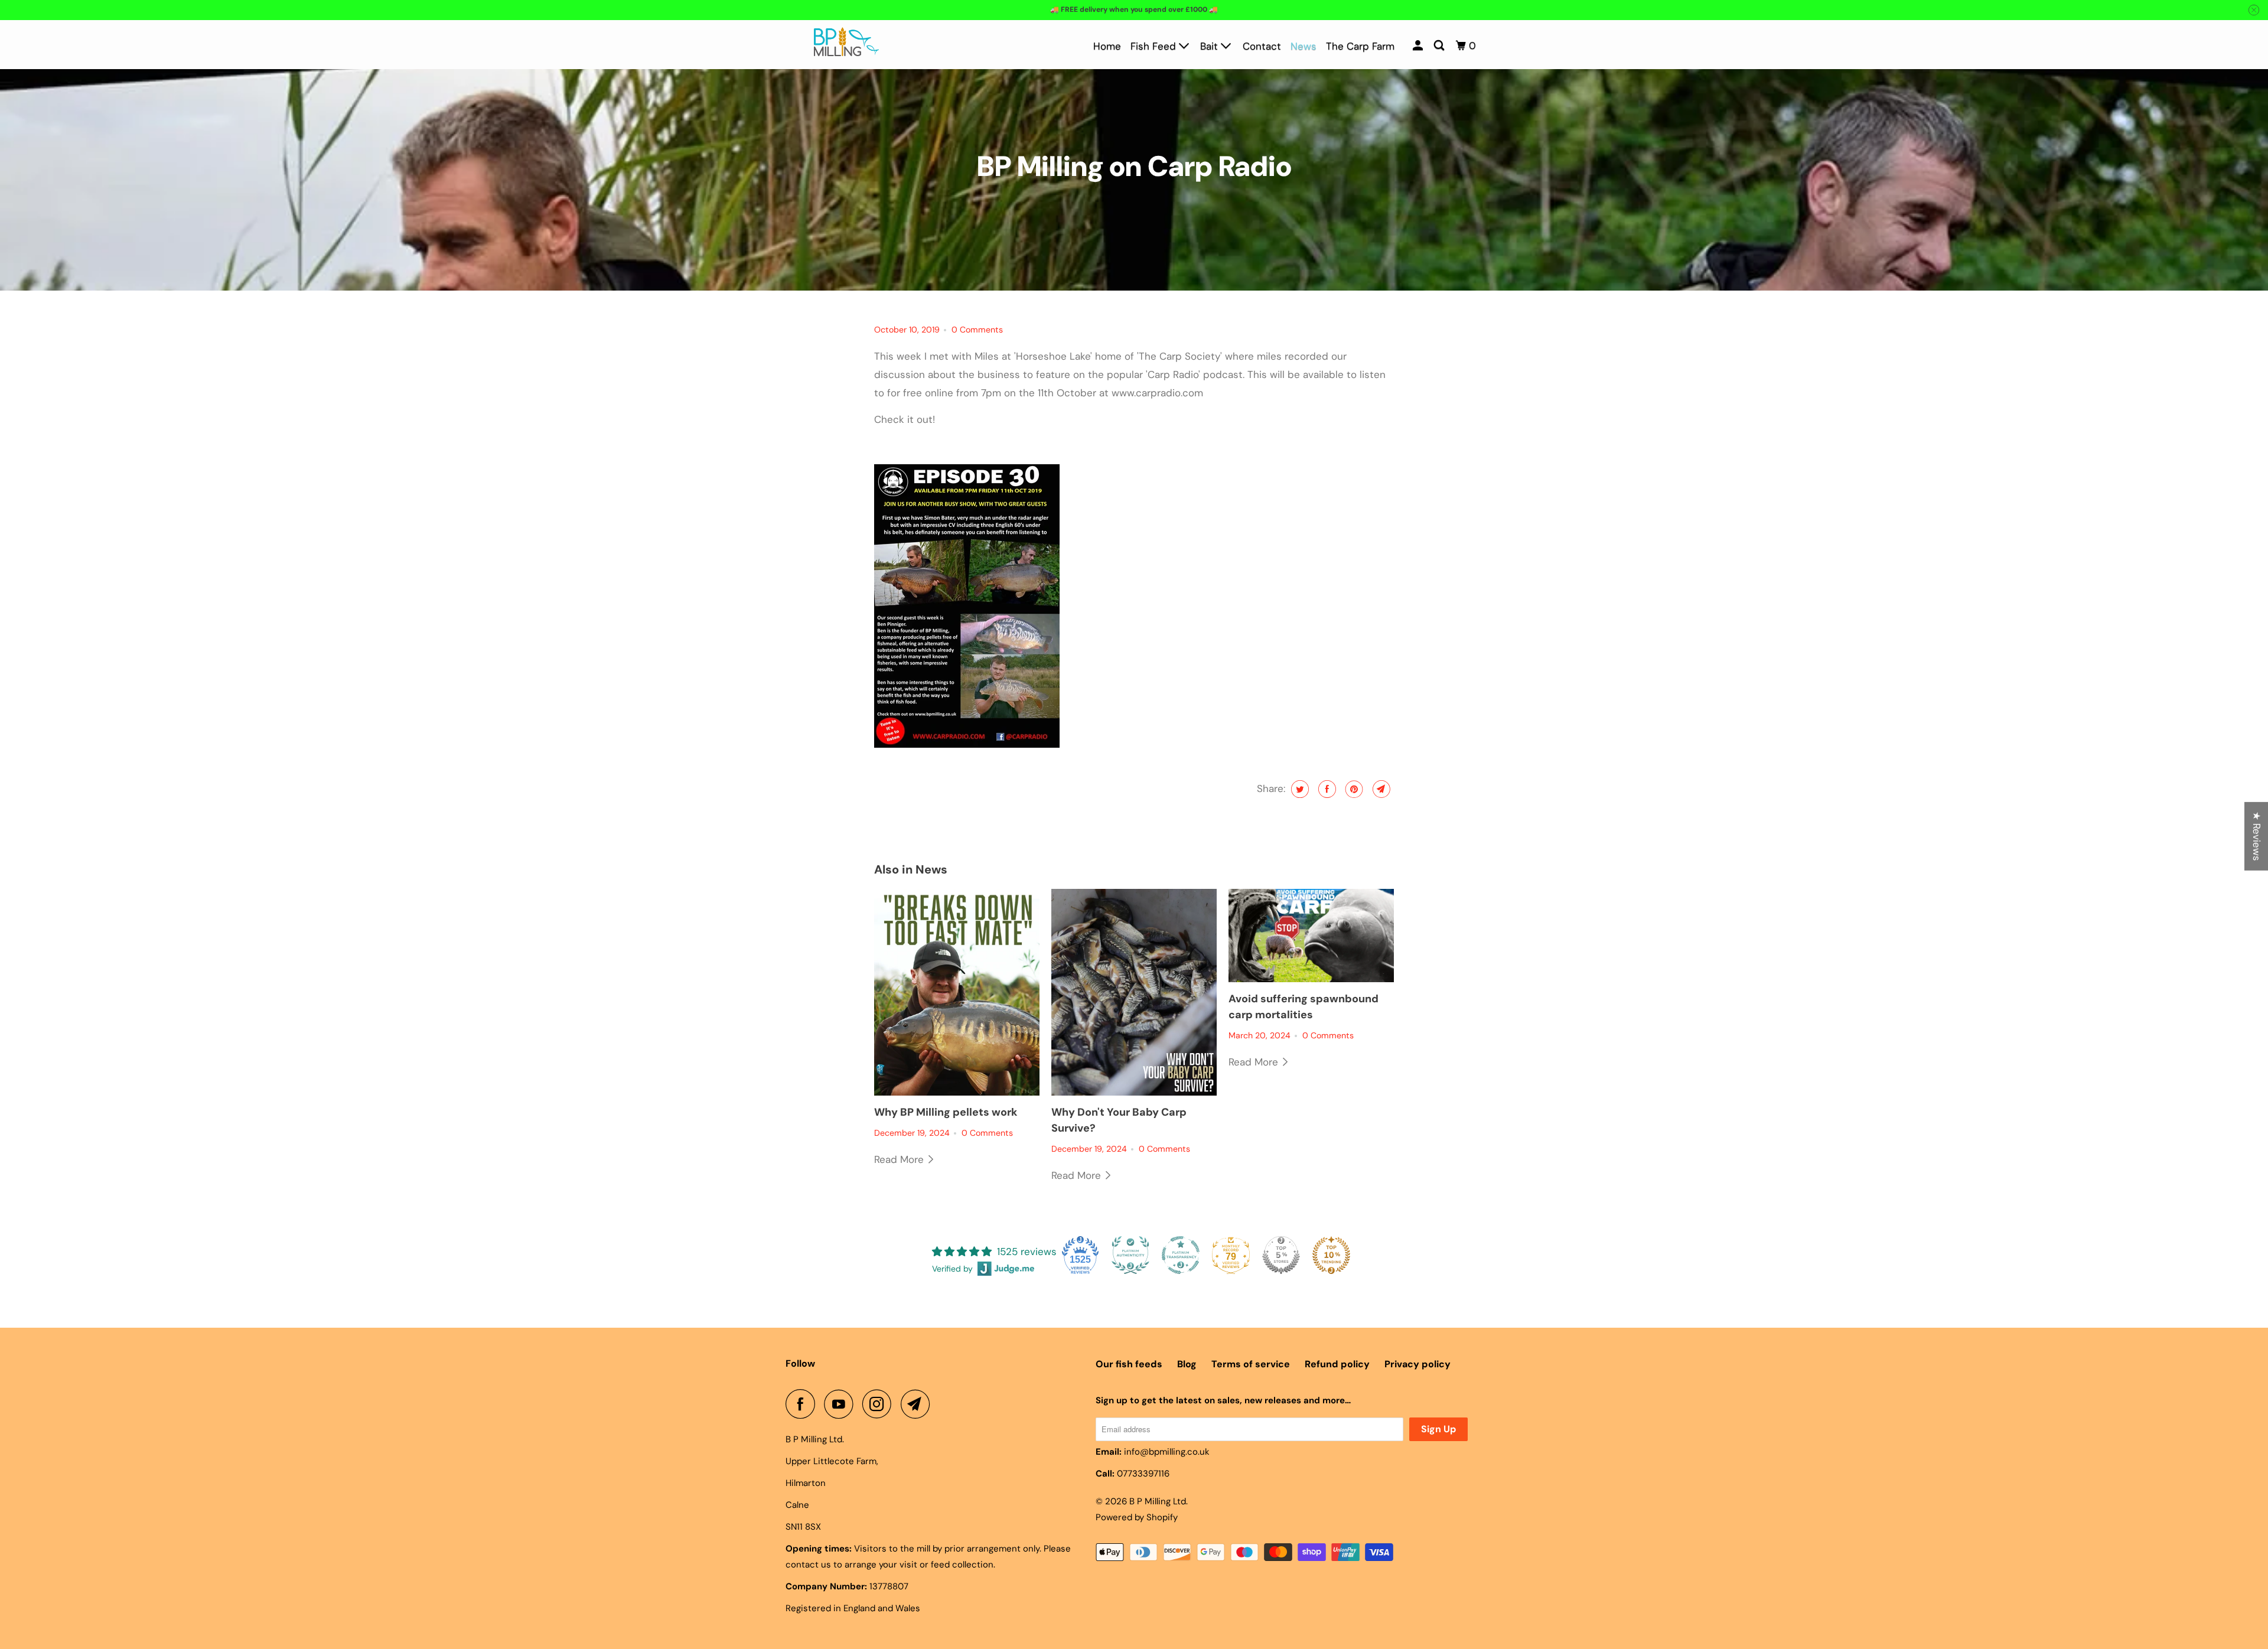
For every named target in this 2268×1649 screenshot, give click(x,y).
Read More (900, 1159)
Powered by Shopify (1137, 1517)
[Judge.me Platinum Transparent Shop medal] (1181, 1255)
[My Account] (1419, 46)
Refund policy (1337, 1364)
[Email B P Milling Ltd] (918, 1404)
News (1304, 46)
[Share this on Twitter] (1298, 789)
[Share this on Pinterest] (1353, 789)
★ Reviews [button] (2257, 836)
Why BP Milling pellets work (946, 1112)
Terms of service (1251, 1364)
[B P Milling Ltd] (846, 45)
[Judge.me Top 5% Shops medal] (1281, 1255)
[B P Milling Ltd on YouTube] (842, 1404)
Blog (1187, 1364)
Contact (1262, 46)
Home (1107, 46)
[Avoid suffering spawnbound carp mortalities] (1311, 936)
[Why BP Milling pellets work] (957, 992)
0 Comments (977, 330)
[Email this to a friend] (1380, 789)
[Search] (1440, 46)
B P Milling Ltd (1158, 1501)
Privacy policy (1417, 1364)
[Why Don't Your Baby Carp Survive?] (1134, 992)
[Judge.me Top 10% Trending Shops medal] (1331, 1255)
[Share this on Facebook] (1326, 789)
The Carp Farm (1360, 46)
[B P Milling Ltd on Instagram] (880, 1404)
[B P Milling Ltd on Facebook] (803, 1404)
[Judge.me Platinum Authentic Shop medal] (1130, 1255)
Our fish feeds (1129, 1364)
